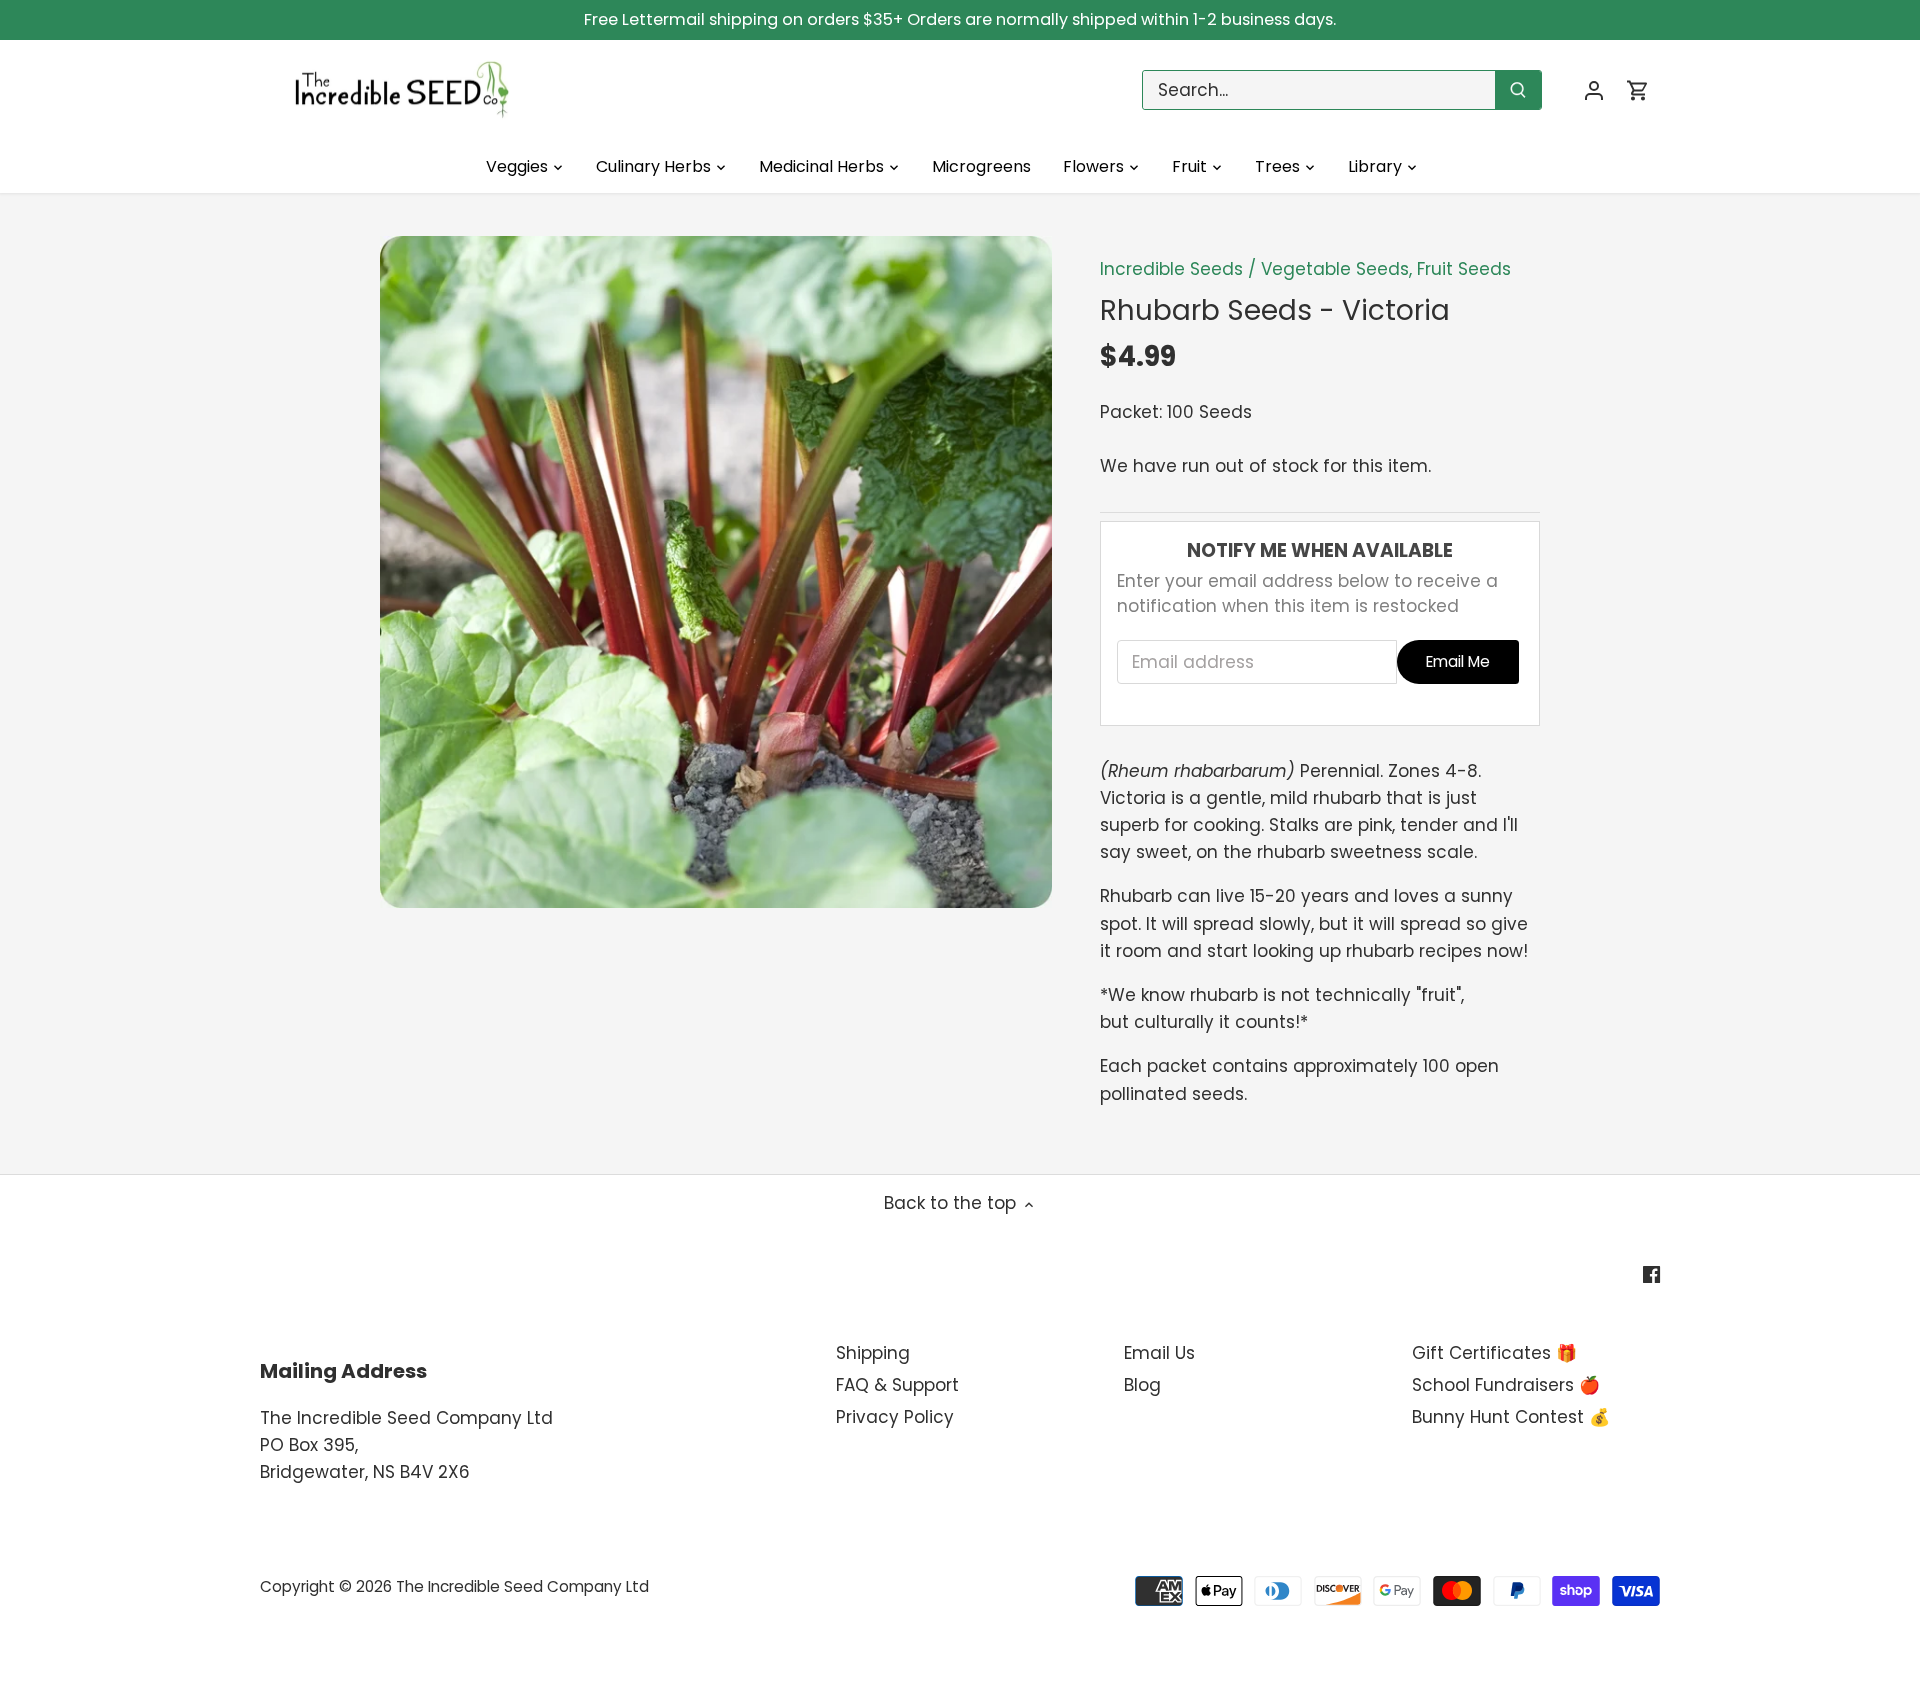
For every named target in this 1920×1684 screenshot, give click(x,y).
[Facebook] (1651, 1274)
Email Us (1159, 1353)
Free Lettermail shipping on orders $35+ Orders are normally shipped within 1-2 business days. (960, 19)
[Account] (1594, 90)
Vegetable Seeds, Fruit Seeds (1386, 269)
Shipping (873, 1353)
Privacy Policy (895, 1417)
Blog (1142, 1385)
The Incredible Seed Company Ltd (522, 1586)
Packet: (1131, 412)
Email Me (1458, 661)
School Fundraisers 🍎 (1506, 1385)
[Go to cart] (1638, 90)
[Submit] (1518, 90)
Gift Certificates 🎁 (1494, 1353)
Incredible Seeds (1171, 269)
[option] (716, 572)
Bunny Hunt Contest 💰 (1511, 1417)
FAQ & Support (897, 1385)
